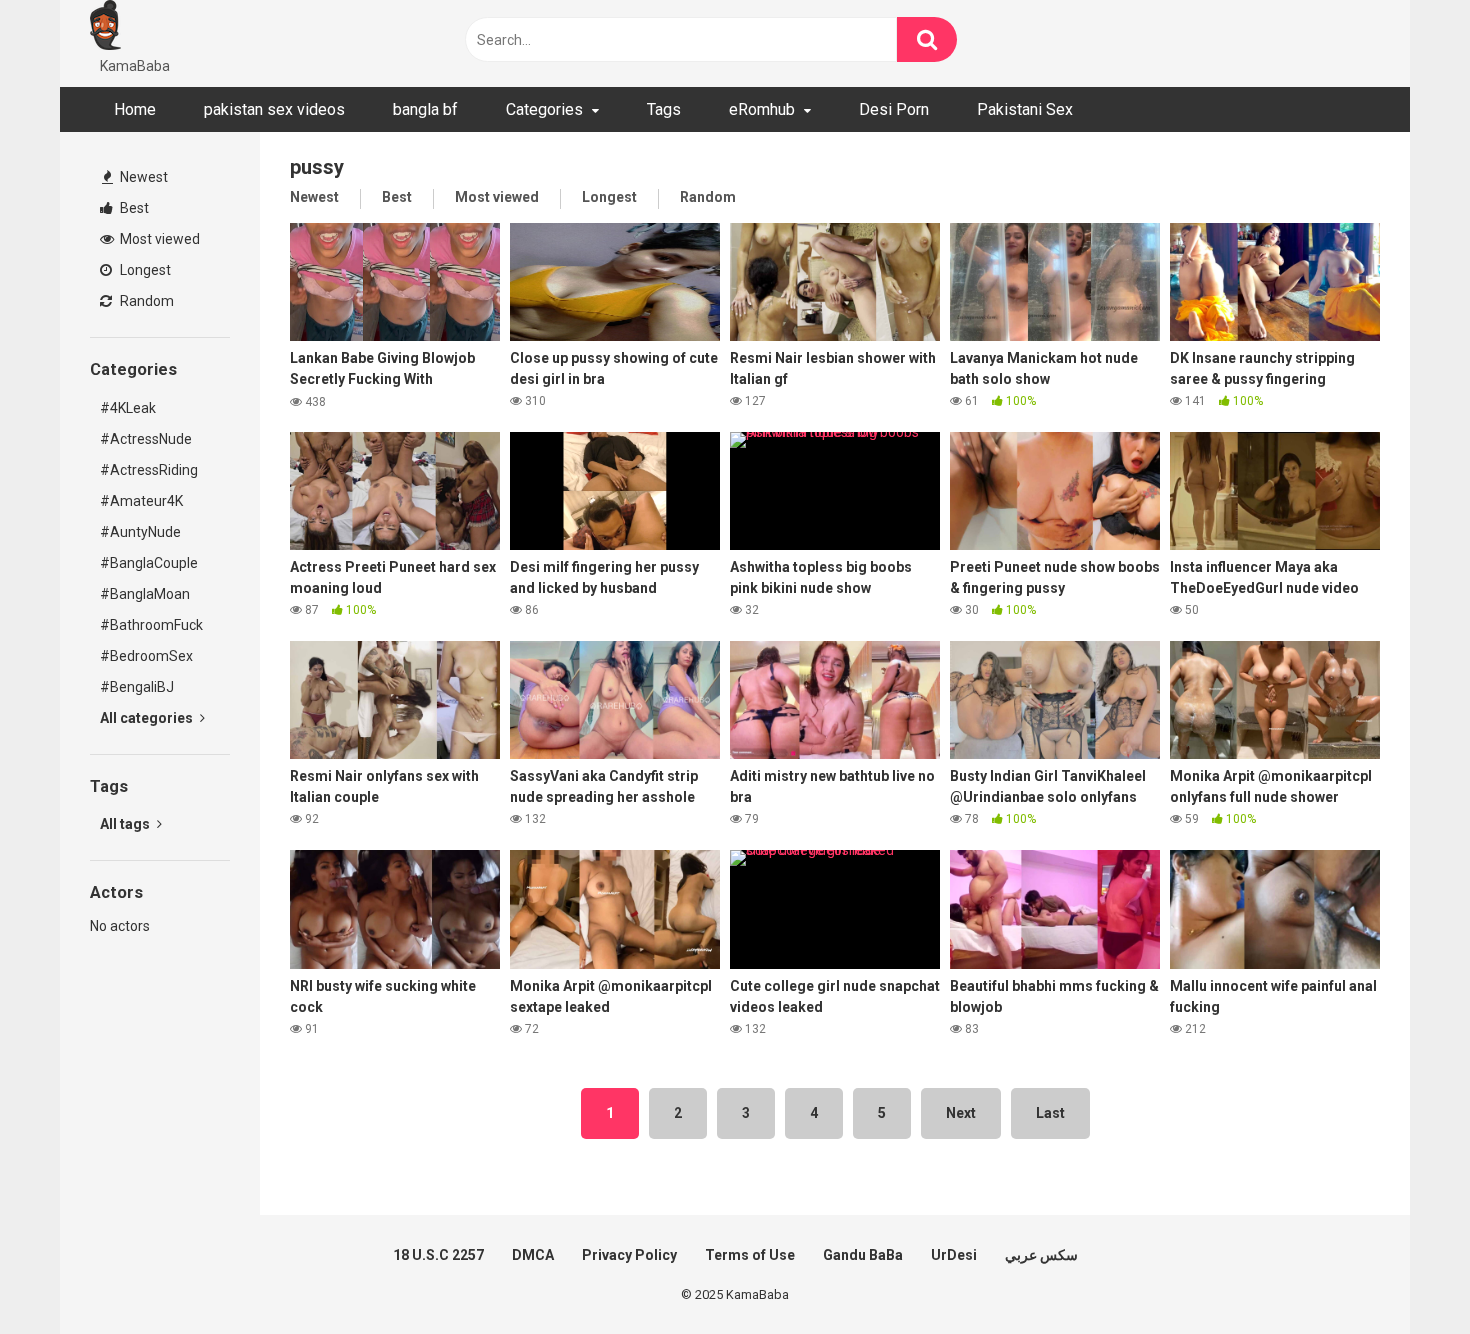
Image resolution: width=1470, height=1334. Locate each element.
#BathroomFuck (151, 625)
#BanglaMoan (145, 594)
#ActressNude (146, 439)
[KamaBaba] (105, 28)
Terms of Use (750, 1255)
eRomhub (762, 109)
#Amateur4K (141, 501)
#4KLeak (128, 408)
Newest (142, 177)
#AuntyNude (140, 532)
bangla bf (425, 109)
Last (1050, 1113)
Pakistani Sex (1025, 109)
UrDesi (954, 1255)
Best (133, 208)
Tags (664, 109)
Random (145, 301)
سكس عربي (1041, 1255)
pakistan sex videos (274, 109)
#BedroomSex (146, 656)
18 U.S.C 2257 (438, 1255)
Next (961, 1113)
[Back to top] (1403, 1273)
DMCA (533, 1255)
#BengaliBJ (137, 687)
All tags (126, 824)
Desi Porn (894, 109)
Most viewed (158, 239)
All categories (148, 718)
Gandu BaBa (863, 1255)
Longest (144, 270)
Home (135, 109)
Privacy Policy (629, 1255)
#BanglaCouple (149, 563)
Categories (544, 109)
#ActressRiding (149, 470)
